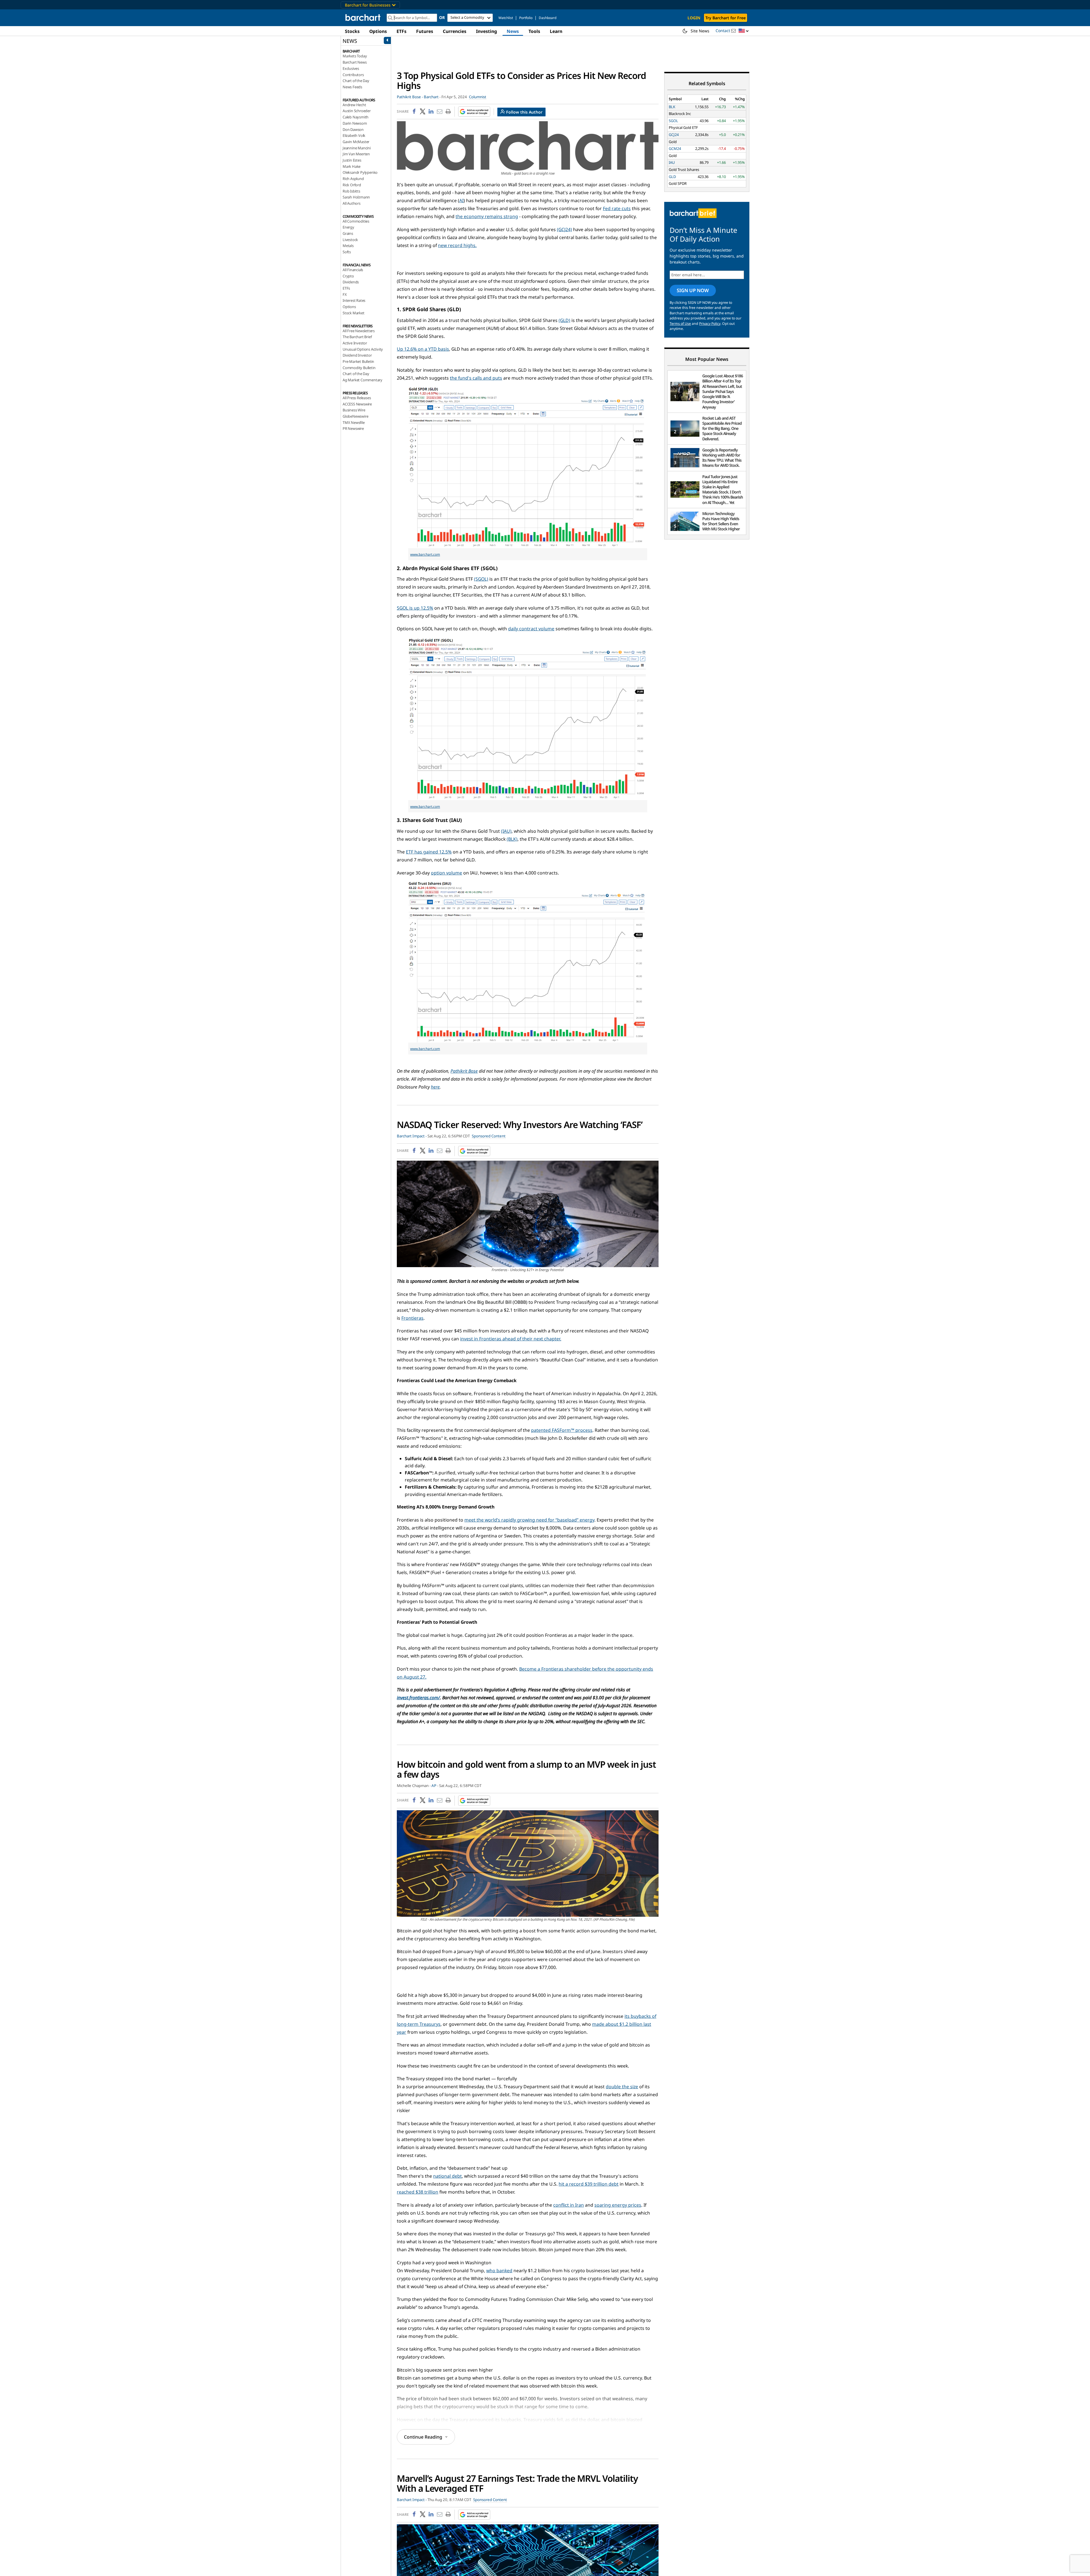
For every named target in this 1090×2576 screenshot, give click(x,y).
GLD (672, 177)
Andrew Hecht (354, 105)
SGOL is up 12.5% (415, 608)
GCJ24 (674, 135)
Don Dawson (353, 129)
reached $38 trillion (418, 2192)
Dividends (351, 282)
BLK (672, 107)
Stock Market (354, 313)
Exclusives (351, 68)
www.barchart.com (425, 554)
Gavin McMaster (356, 142)
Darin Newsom (355, 123)
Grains (348, 233)
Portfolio (526, 18)
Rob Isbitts (351, 191)
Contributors (353, 75)
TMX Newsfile (354, 422)
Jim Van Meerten (356, 154)
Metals (348, 246)
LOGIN (694, 18)
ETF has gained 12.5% (429, 852)
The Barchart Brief (357, 337)
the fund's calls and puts (476, 378)
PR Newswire (353, 428)
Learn (556, 31)
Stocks (352, 31)
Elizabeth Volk (354, 135)
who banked (499, 2271)
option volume (447, 873)
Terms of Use (680, 324)
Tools (534, 31)
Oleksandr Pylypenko (360, 172)
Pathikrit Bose (464, 1071)
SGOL (673, 121)
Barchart (431, 97)
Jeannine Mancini (357, 148)
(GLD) (564, 320)
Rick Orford (352, 185)
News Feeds (352, 87)
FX (345, 294)
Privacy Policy (710, 324)
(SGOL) (481, 579)
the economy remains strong (487, 216)
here (435, 1087)
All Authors (352, 203)
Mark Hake (352, 166)
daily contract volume (531, 629)
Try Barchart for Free (726, 18)
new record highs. (457, 245)
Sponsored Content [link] (489, 1136)
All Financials (353, 270)
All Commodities (356, 221)
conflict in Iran (569, 2205)
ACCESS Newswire (357, 404)
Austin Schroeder (357, 111)
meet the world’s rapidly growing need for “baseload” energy (529, 1520)
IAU (672, 162)
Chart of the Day (356, 81)
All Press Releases (357, 398)
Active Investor (355, 343)
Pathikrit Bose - (410, 97)
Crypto (348, 276)
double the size (622, 2087)
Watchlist (506, 18)
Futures (425, 31)
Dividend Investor (357, 355)
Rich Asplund (353, 179)
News (513, 31)
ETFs (402, 31)
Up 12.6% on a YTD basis (423, 349)
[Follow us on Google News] (472, 112)
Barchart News (355, 62)
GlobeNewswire (355, 416)
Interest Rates (354, 300)
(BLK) (512, 839)
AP (434, 1786)
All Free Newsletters (359, 331)
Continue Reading (423, 2437)
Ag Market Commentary (362, 380)
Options (378, 31)
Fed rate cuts (617, 208)
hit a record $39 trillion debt (589, 2184)
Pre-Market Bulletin (358, 361)
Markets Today (355, 56)
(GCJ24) (564, 229)
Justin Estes (352, 160)
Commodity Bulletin (359, 368)
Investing (487, 31)
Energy (348, 227)
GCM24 (675, 148)
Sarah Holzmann (356, 197)
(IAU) (506, 831)
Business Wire (354, 410)
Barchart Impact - (412, 1136)
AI (461, 200)
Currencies (455, 31)
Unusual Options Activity (363, 349)
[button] (744, 31)
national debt (447, 2176)
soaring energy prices (618, 2205)
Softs (347, 252)
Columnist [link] (478, 97)
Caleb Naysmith (356, 117)
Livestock (350, 240)
